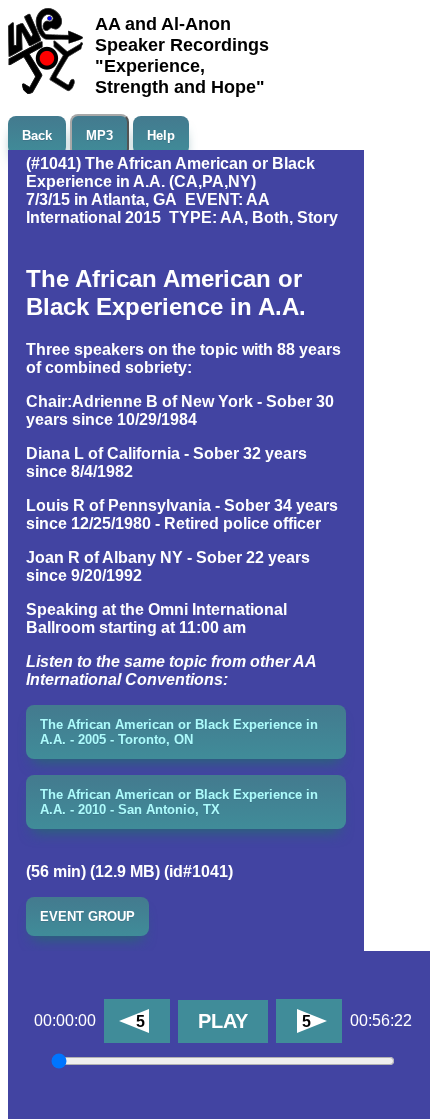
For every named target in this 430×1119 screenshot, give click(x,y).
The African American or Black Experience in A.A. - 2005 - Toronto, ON (179, 732)
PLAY (223, 1021)
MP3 (99, 135)
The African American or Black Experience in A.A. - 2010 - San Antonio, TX (179, 802)
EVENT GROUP (87, 916)
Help (161, 135)
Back (37, 135)
